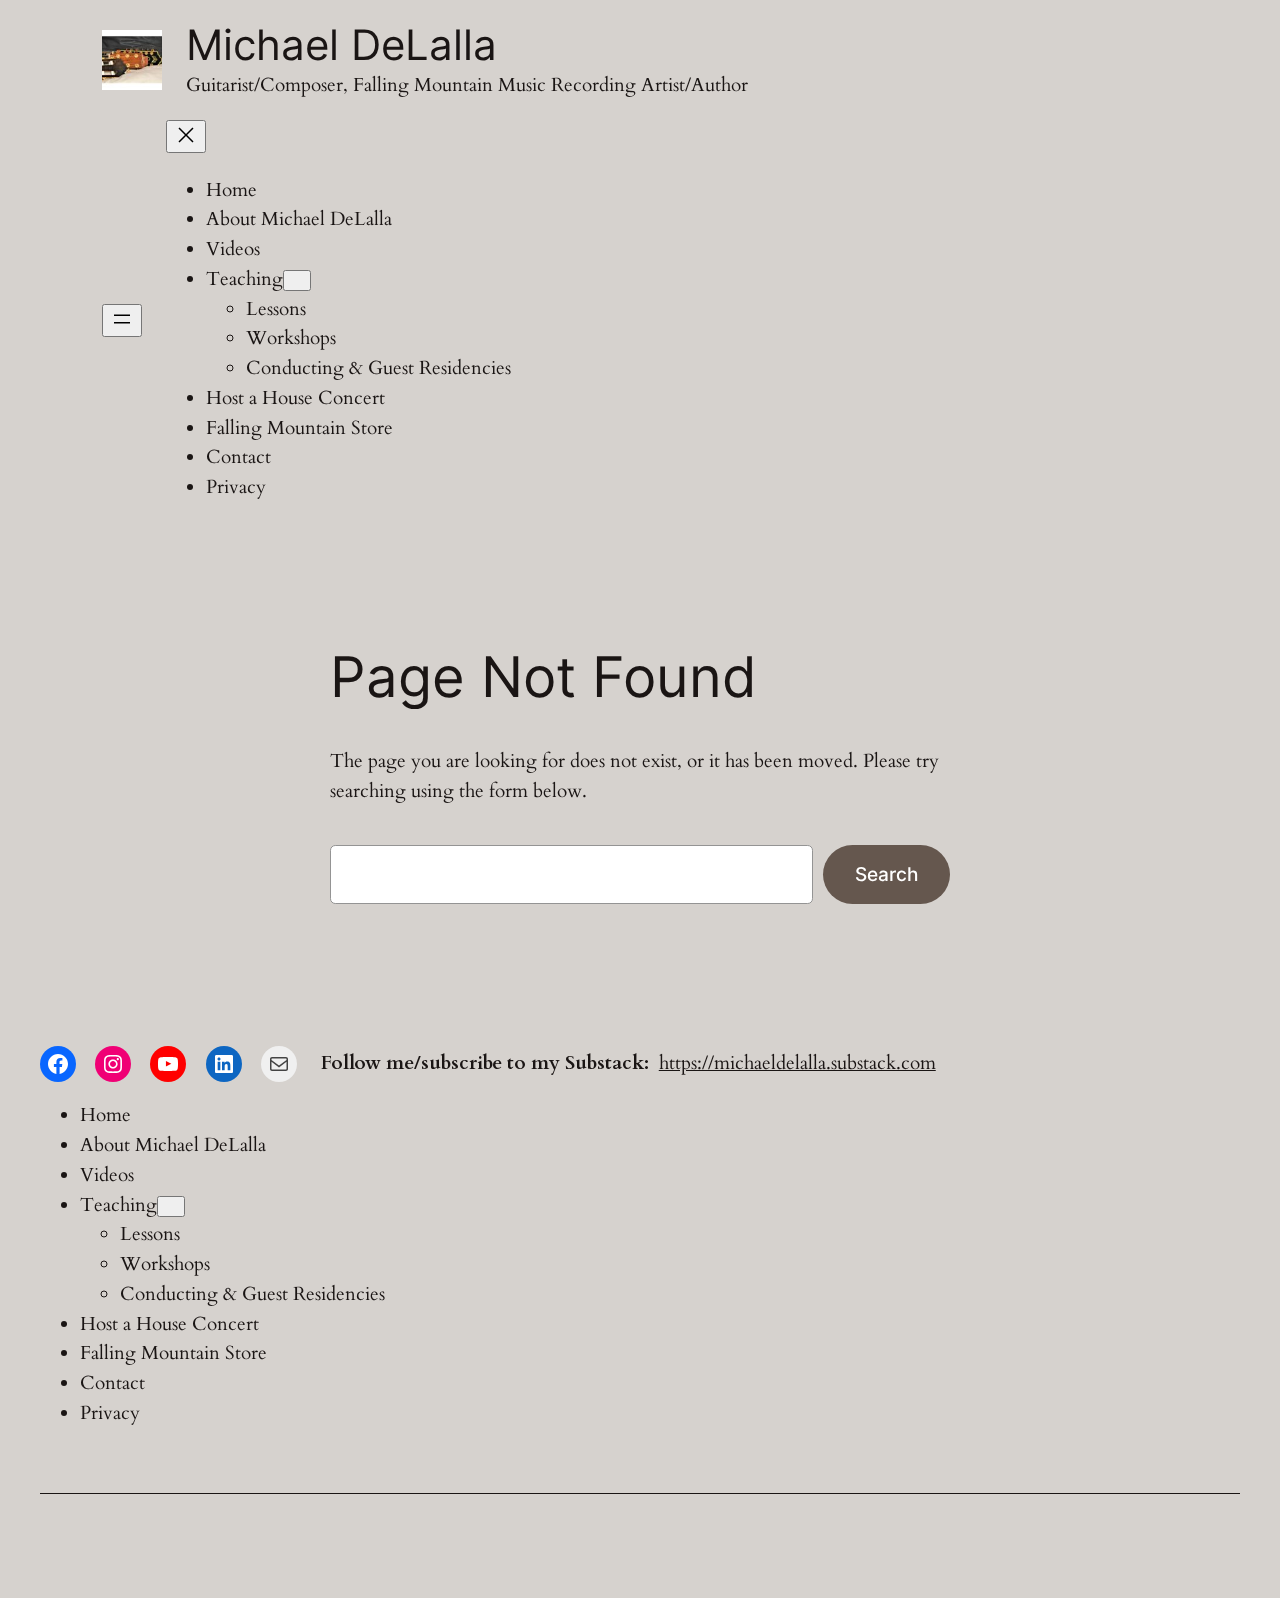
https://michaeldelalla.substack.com (797, 1063)
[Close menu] (186, 136)
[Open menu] (122, 320)
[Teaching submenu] (297, 280)
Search (886, 874)
